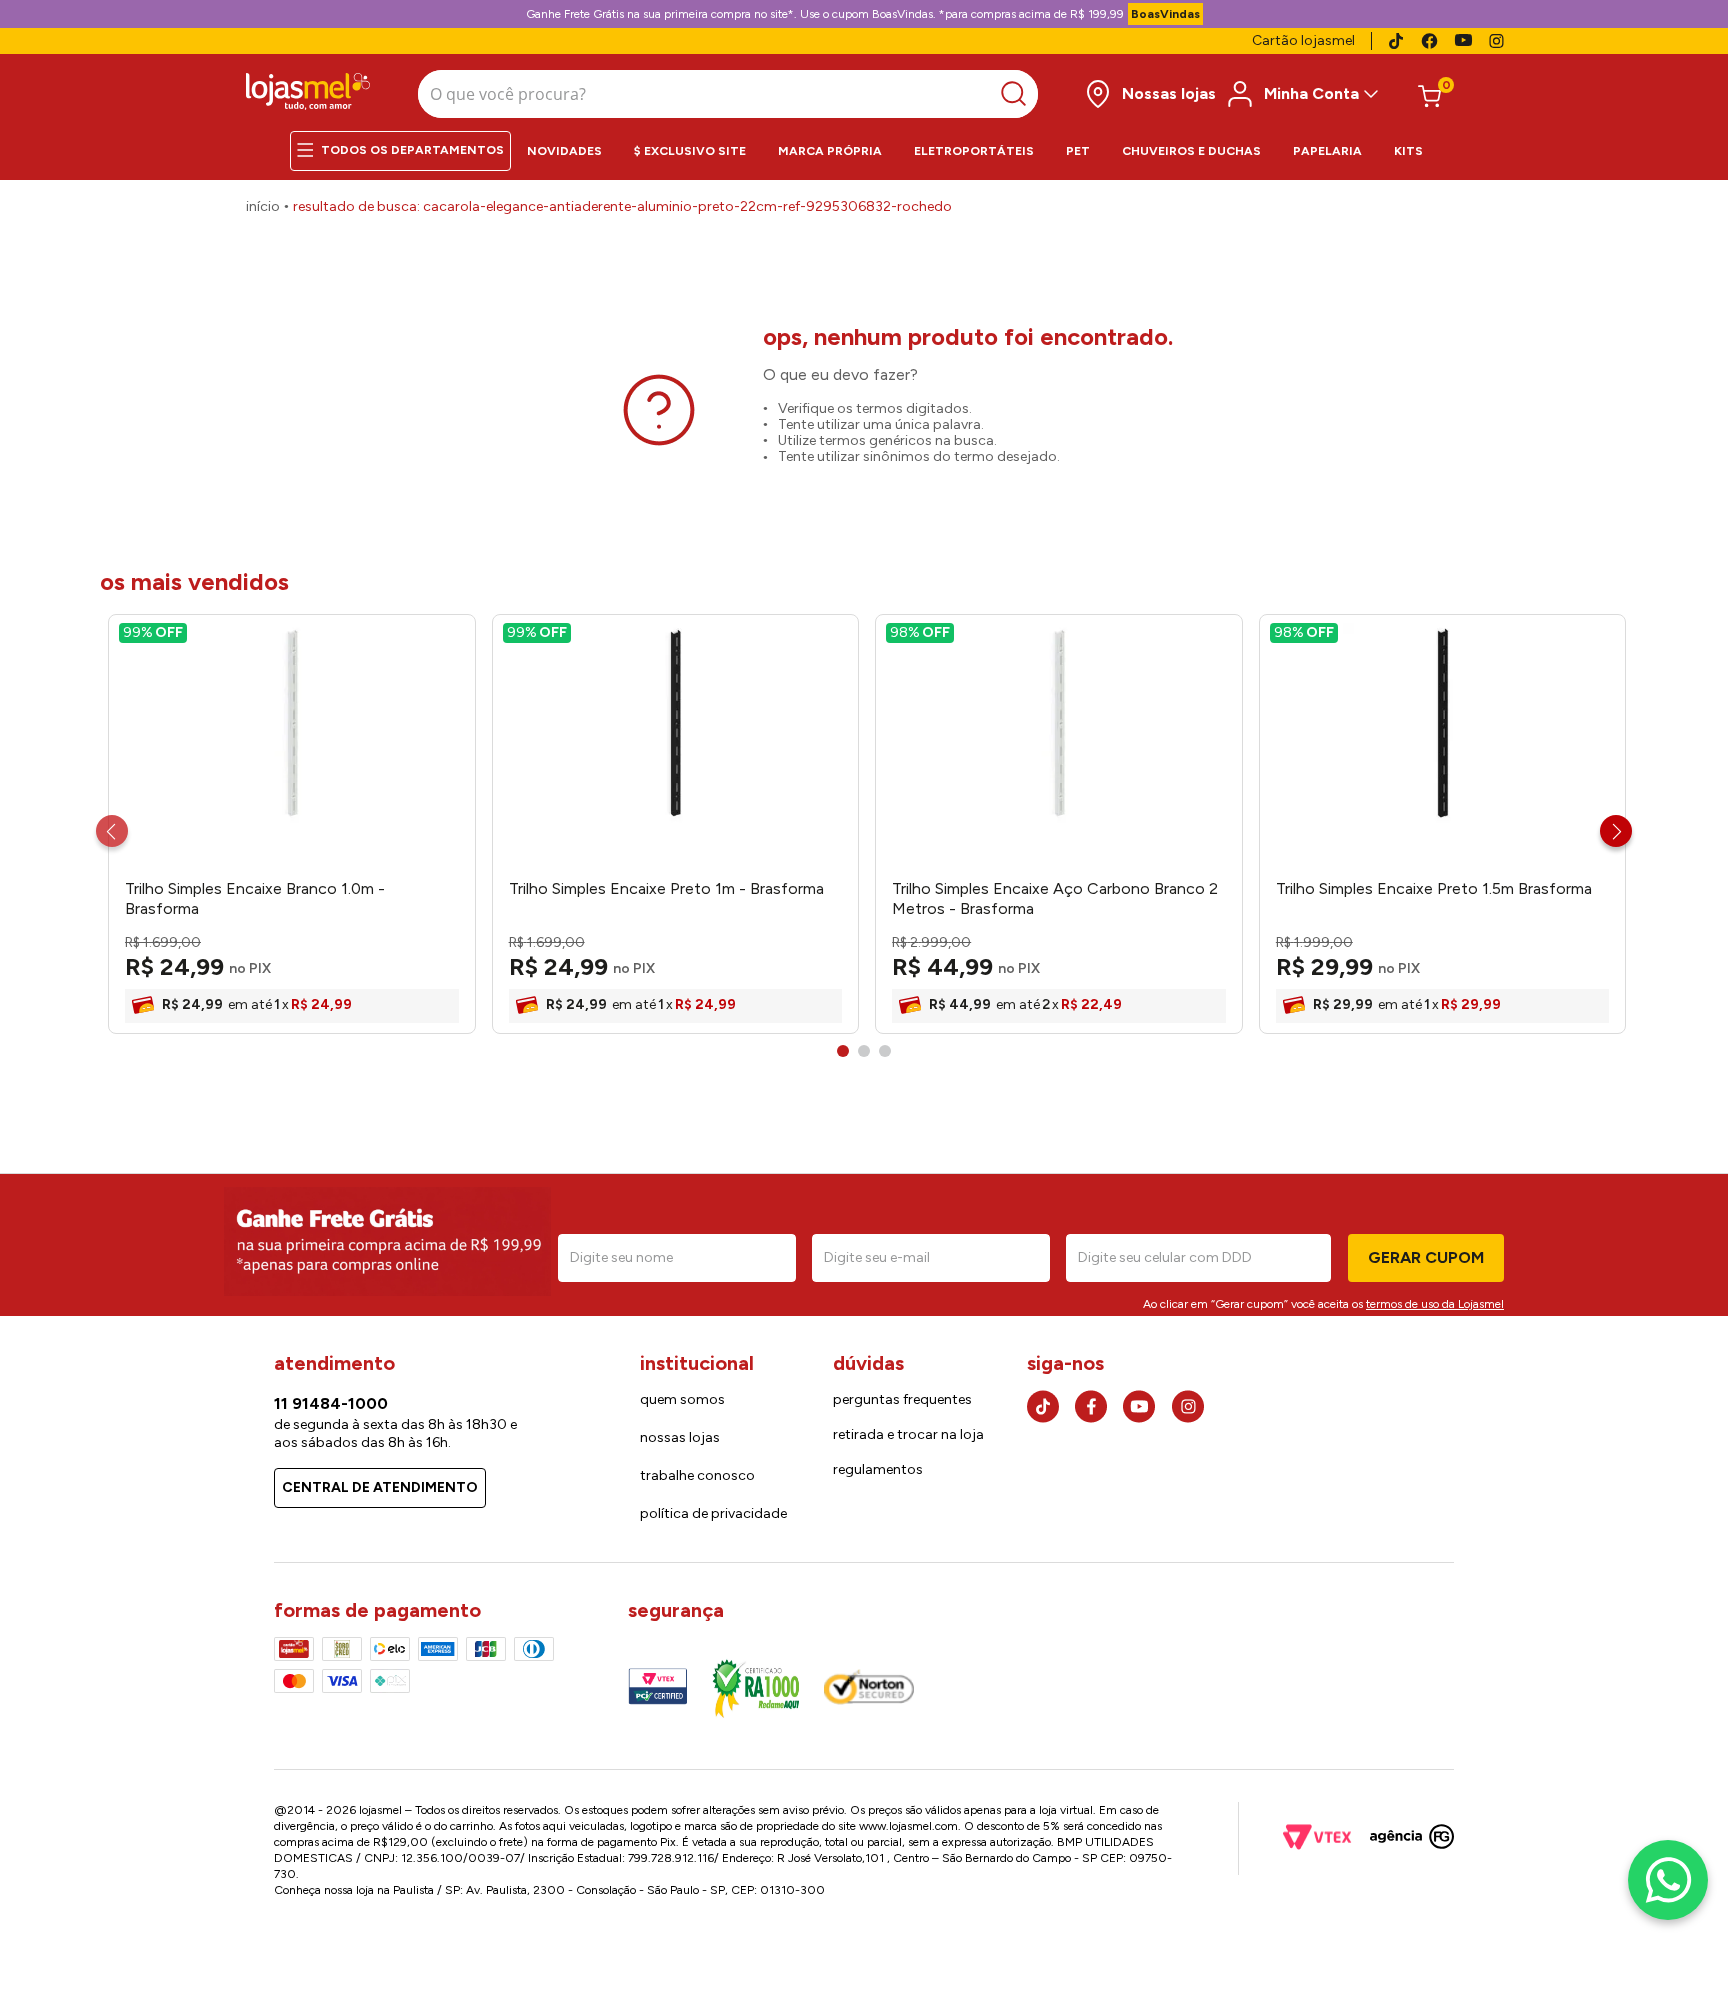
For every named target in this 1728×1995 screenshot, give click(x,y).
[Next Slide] (1616, 831)
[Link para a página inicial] (263, 207)
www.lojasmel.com (908, 1826)
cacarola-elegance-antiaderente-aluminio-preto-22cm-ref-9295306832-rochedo (687, 206)
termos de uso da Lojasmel (1435, 1304)
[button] (843, 1051)
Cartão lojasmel (1303, 40)
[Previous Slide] (112, 831)
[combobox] (728, 94)
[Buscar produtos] (1018, 94)
